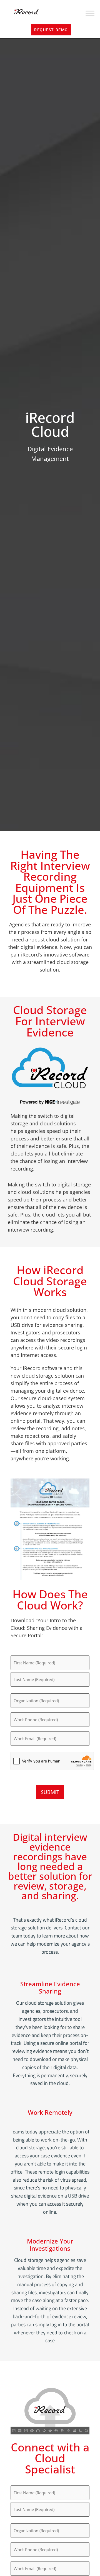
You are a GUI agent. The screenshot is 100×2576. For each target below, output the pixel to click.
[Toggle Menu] (90, 14)
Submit (50, 1792)
